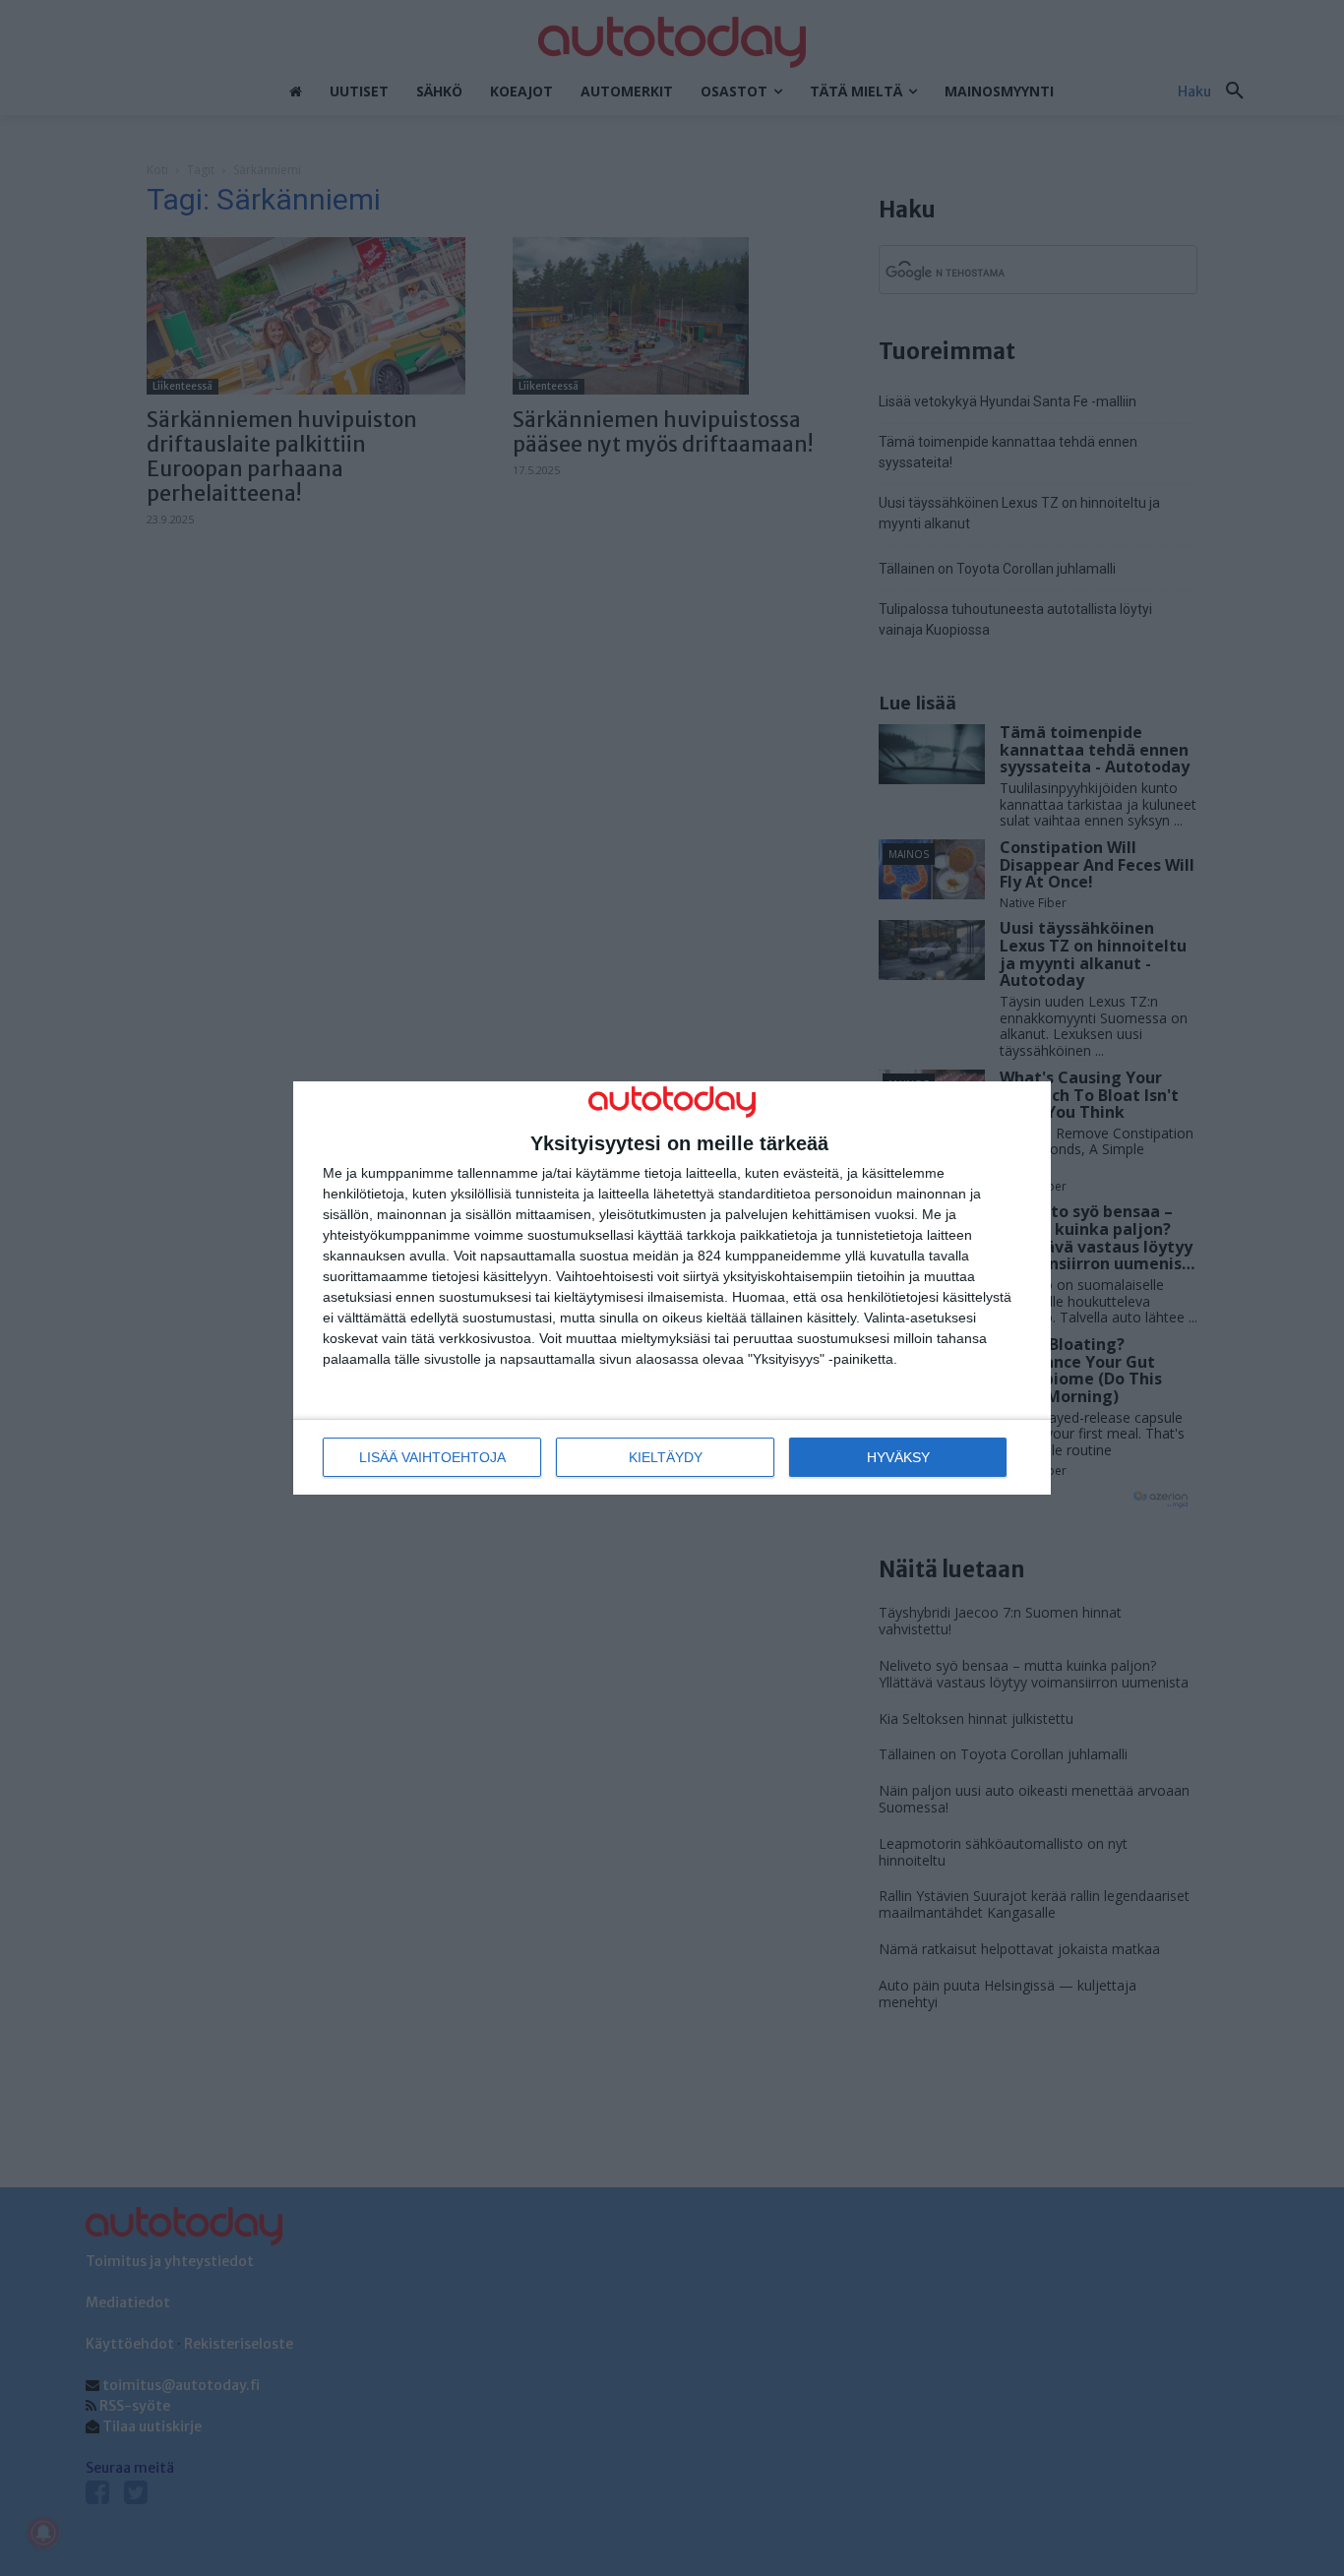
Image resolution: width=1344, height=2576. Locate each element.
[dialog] (672, 1288)
